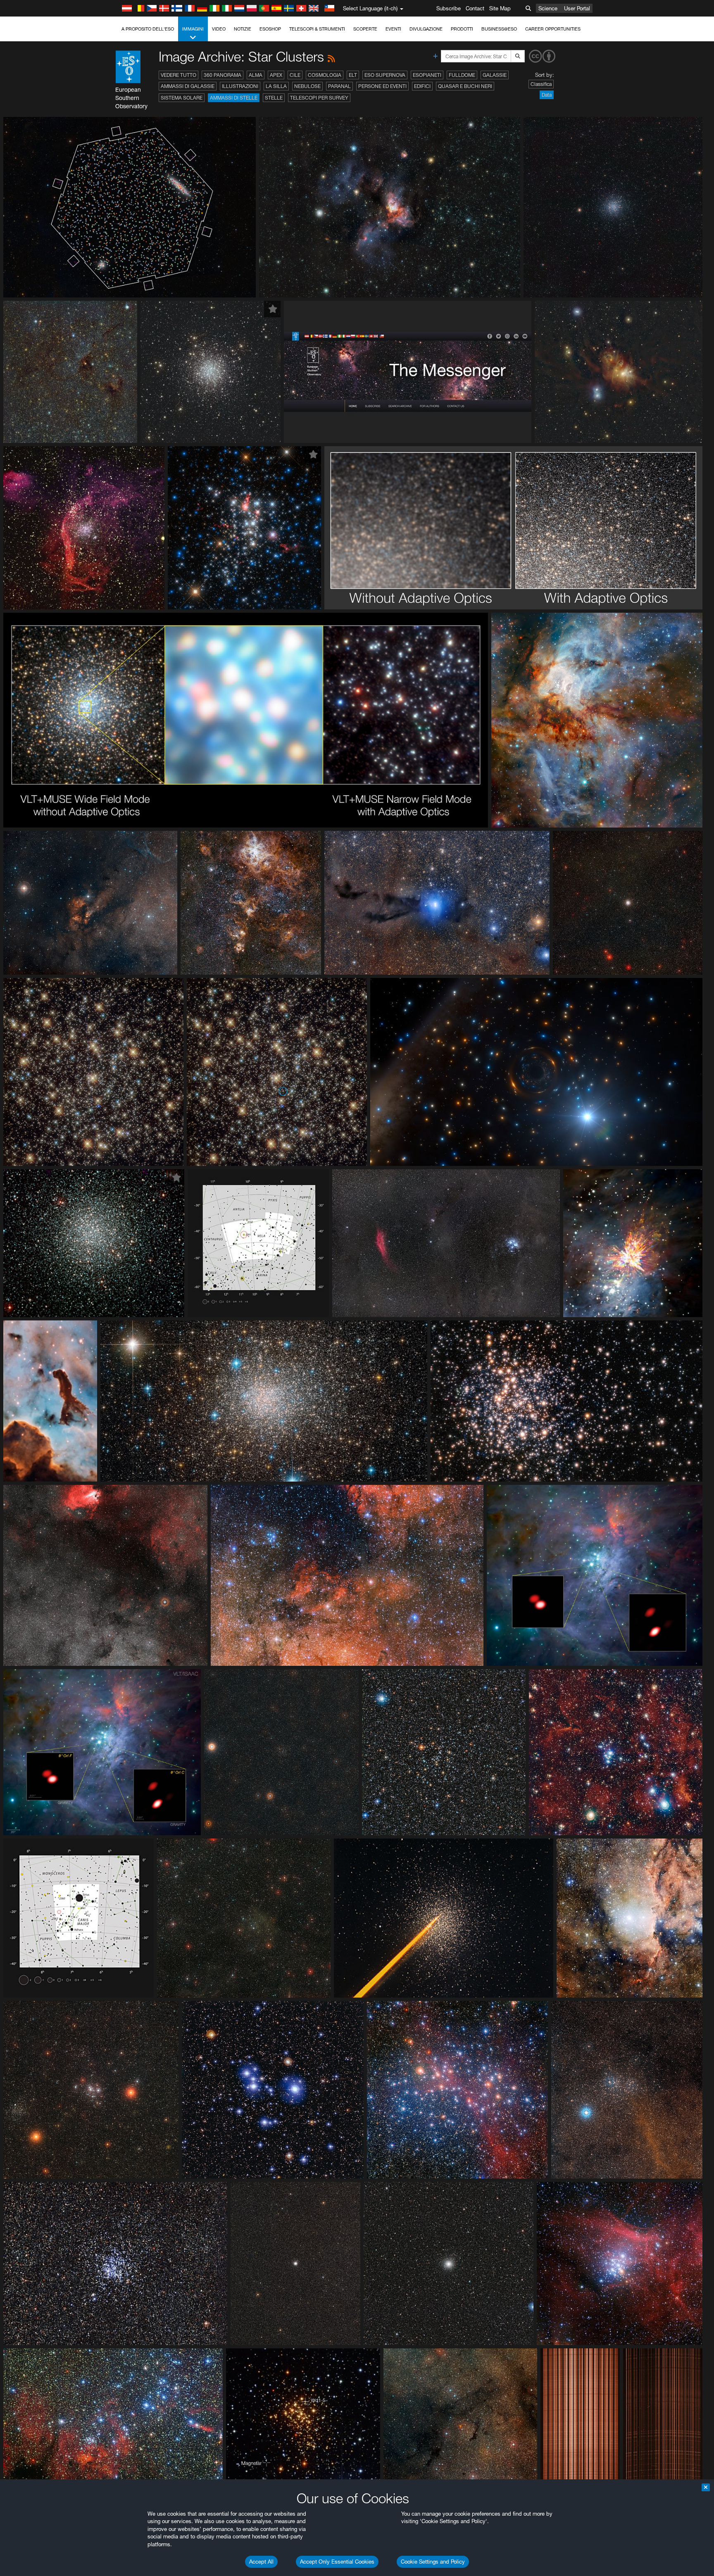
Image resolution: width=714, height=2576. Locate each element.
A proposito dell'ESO (148, 29)
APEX (276, 75)
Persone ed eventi (382, 86)
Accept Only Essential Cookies (337, 2562)
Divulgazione (426, 29)
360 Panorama (223, 75)
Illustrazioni (240, 86)
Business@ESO (499, 29)
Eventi (393, 29)
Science (548, 8)
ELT (353, 75)
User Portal (577, 8)
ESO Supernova (385, 75)
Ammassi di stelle (234, 98)
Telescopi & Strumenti (317, 29)
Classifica (541, 84)
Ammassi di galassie (188, 86)
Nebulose (307, 86)
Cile (295, 75)
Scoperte (365, 29)
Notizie (243, 29)
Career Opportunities (553, 29)
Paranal (339, 86)
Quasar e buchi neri (465, 86)
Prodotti (462, 29)
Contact (475, 8)
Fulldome (462, 75)
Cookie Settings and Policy (433, 2562)
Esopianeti (427, 75)
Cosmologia (325, 75)
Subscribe (449, 8)
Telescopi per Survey (319, 98)
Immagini (193, 29)
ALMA (256, 75)
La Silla (276, 86)
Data (547, 95)
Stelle (274, 98)
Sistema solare (182, 98)
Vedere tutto (178, 75)
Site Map (500, 8)
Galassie (495, 75)
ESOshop (270, 29)
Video (219, 29)
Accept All (261, 2562)
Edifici (422, 86)
